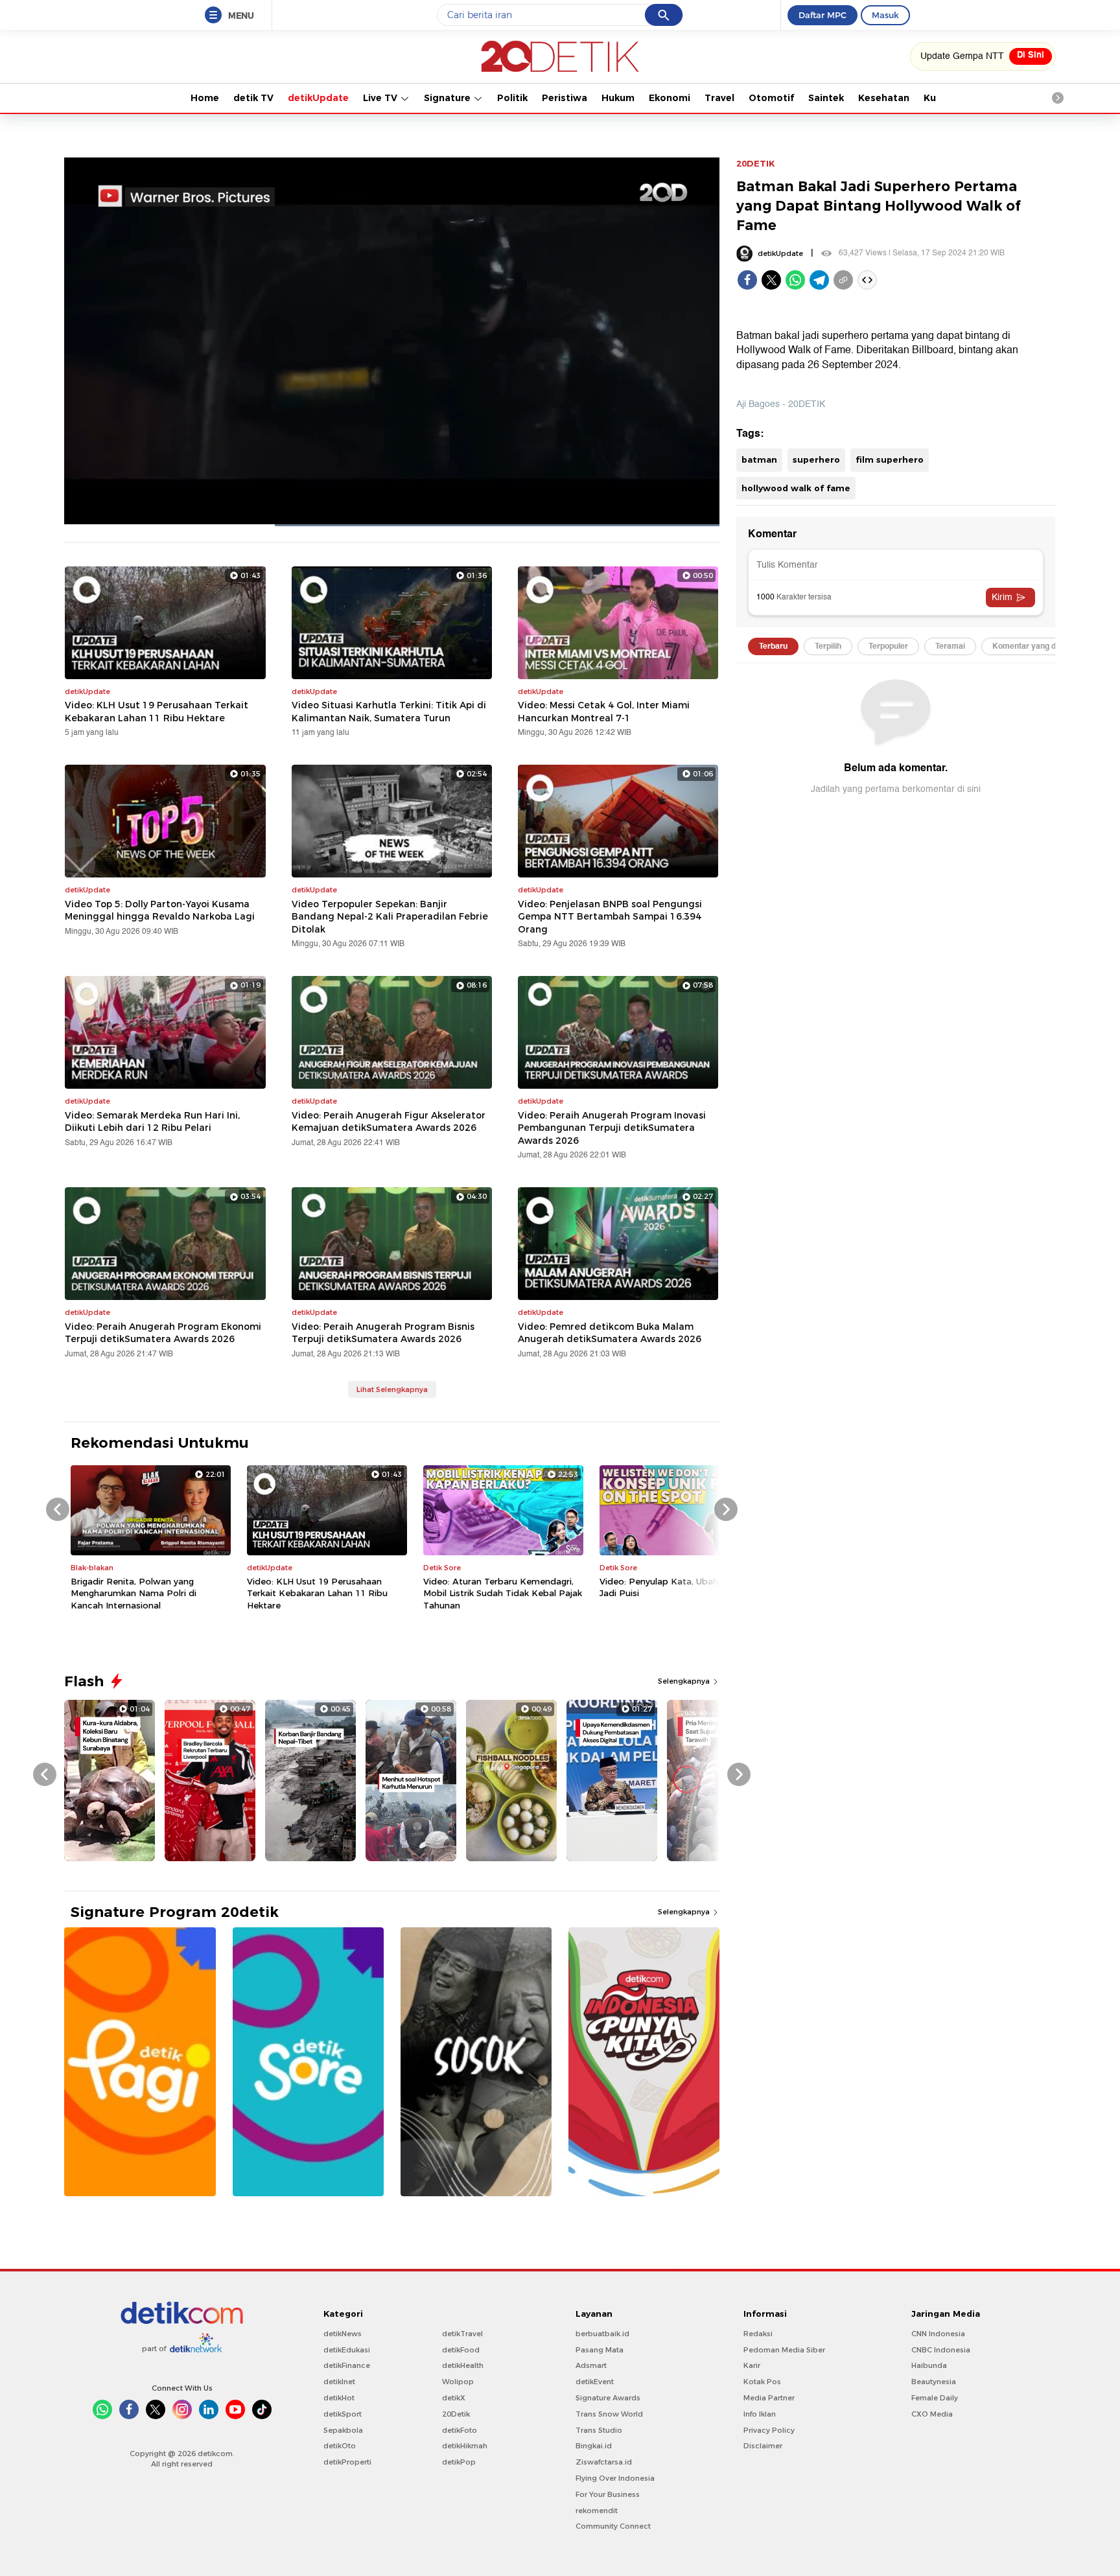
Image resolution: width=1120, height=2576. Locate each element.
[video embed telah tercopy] (867, 280)
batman (759, 459)
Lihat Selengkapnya (392, 1389)
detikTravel (462, 2334)
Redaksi (758, 2334)
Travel (719, 98)
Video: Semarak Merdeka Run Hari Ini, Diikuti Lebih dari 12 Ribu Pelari (152, 1122)
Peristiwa (565, 98)
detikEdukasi (347, 2350)
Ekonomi (670, 98)
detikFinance (347, 2365)
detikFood (461, 2350)
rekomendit (597, 2511)
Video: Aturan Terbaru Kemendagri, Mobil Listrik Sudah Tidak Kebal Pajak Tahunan (503, 1593)
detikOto (340, 2446)
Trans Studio (599, 2430)
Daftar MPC (822, 15)
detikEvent (595, 2382)
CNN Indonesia (938, 2334)
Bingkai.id (594, 2446)
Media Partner (769, 2398)
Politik (512, 98)
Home (205, 98)
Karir (752, 2365)
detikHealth (463, 2365)
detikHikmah (465, 2446)
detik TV (253, 98)
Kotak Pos (762, 2382)
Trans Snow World (609, 2414)
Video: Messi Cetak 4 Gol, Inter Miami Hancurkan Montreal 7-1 (604, 712)
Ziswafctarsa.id (604, 2462)
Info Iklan (760, 2414)
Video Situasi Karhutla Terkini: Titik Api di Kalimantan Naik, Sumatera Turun (389, 712)
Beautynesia (934, 2382)
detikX (454, 2398)
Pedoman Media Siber (784, 2350)
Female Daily (935, 2398)
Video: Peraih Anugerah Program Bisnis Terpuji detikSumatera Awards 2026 (383, 1333)
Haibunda (929, 2365)
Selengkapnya (685, 1681)
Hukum (618, 98)
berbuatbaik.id (602, 2334)
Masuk (885, 15)
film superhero (890, 459)
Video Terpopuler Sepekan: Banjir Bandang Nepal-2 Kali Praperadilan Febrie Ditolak (390, 917)
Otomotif (771, 98)
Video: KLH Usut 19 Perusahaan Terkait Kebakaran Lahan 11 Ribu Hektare (157, 712)
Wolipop (458, 2382)
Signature (449, 98)
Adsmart (591, 2365)
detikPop (459, 2462)
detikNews (343, 2334)
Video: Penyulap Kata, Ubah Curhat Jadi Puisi (674, 1587)
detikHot (339, 2398)
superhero (816, 459)
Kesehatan (884, 98)
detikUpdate (318, 98)
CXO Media (932, 2414)
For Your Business (608, 2494)
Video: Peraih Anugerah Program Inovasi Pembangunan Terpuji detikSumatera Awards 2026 (612, 1128)
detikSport (343, 2414)
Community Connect (613, 2526)
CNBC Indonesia (941, 2350)
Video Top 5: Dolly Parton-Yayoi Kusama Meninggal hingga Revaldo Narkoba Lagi (160, 911)
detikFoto (460, 2430)
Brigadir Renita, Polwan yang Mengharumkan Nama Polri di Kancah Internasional (134, 1593)
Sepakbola (343, 2430)
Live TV (381, 98)
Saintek (826, 98)
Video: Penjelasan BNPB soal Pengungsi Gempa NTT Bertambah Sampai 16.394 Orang (610, 917)
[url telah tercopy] (843, 280)
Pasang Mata (600, 2350)
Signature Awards (608, 2398)
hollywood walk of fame (796, 488)
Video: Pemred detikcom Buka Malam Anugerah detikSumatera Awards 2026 (610, 1333)
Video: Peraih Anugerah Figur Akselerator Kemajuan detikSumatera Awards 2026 (389, 1122)
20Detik (456, 2414)
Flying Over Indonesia (615, 2478)
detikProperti (347, 2462)
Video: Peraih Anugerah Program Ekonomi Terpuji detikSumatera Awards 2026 (163, 1333)
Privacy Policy (769, 2430)
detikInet (339, 2382)
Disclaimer (763, 2446)
